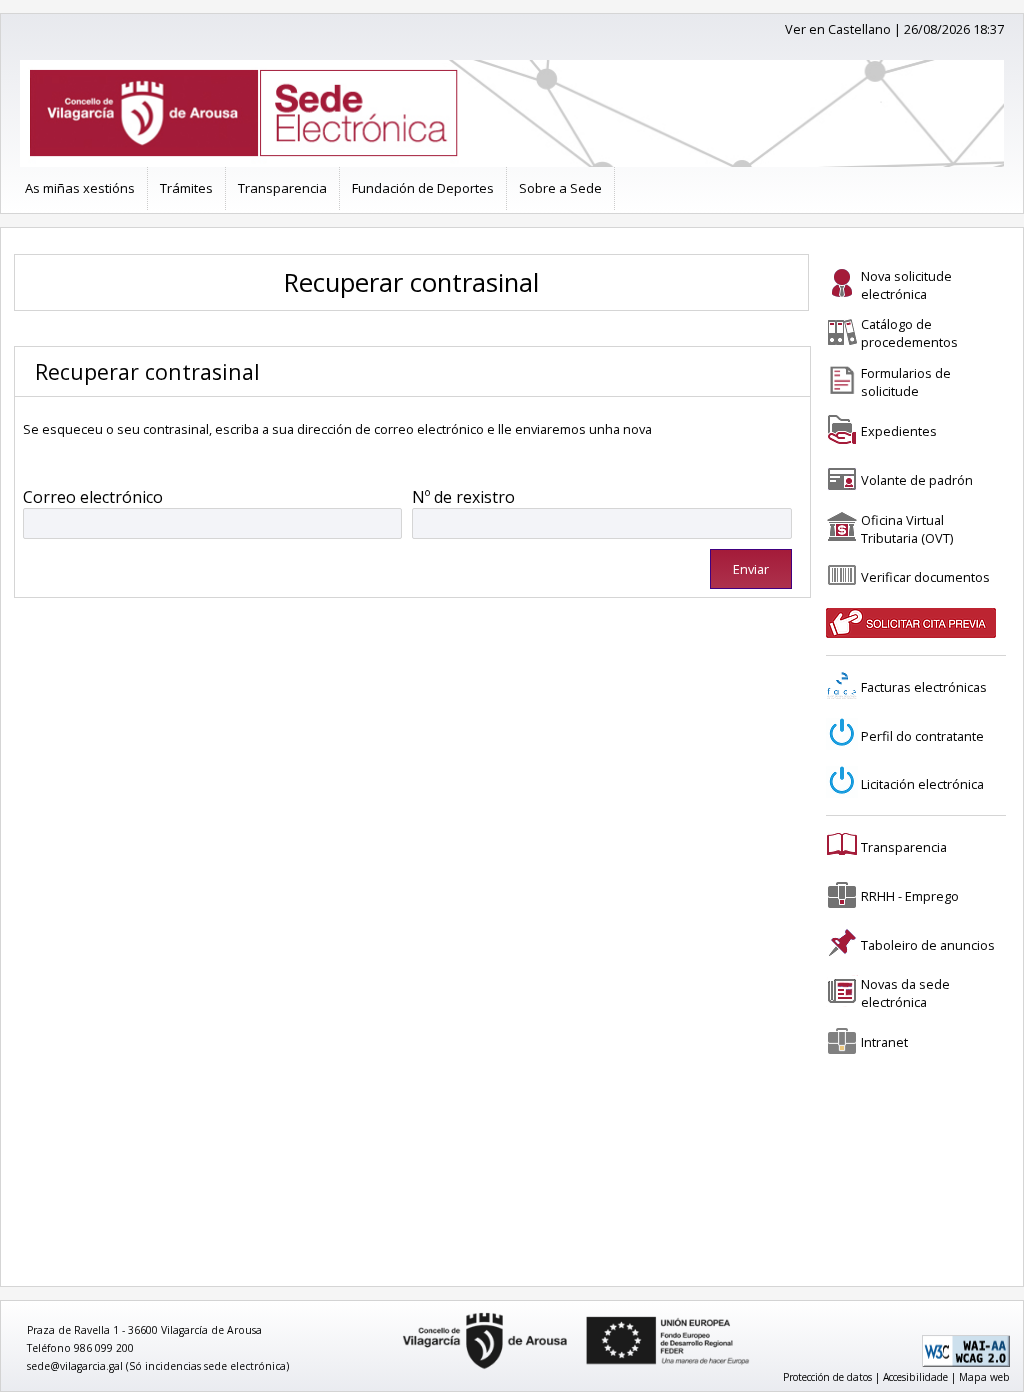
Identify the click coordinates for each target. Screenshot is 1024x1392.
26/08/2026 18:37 (954, 29)
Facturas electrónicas (924, 687)
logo (396, 1313)
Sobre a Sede (560, 188)
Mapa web (984, 1377)
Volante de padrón (917, 480)
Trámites (186, 188)
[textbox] (213, 523)
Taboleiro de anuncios (928, 945)
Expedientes (899, 431)
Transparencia (282, 188)
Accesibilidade (915, 1377)
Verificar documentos (925, 577)
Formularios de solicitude (906, 382)
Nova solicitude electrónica (906, 285)
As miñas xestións (80, 188)
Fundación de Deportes (423, 188)
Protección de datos (827, 1377)
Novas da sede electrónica (905, 993)
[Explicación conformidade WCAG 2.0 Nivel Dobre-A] (966, 1363)
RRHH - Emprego (910, 896)
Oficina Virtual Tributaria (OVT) (907, 529)
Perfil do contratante (922, 736)
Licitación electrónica (922, 784)
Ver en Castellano (838, 29)
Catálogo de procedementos (909, 333)
